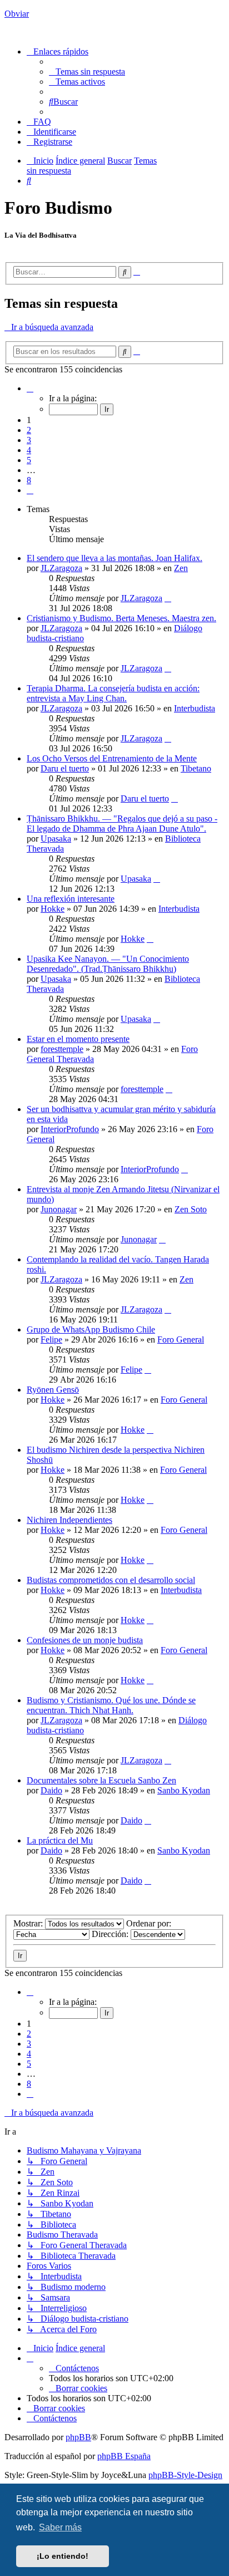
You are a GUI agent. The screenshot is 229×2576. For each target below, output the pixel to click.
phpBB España (124, 2456)
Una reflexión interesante (71, 899)
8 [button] (29, 480)
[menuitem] (87, 72)
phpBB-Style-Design (185, 2475)
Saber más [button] (60, 2527)
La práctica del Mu (60, 1840)
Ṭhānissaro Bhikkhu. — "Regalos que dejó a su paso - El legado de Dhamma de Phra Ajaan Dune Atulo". (122, 824)
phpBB (78, 2437)
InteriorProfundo (70, 1129)
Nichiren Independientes (69, 1520)
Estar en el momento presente (78, 1039)
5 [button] (29, 460)
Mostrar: (29, 1923)
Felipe (51, 1339)
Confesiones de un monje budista (85, 1640)
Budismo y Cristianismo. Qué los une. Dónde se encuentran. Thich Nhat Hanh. (111, 1705)
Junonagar (59, 1209)
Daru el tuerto (65, 768)
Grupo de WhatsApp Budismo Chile (91, 1329)
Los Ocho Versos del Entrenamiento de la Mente (112, 758)
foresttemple (62, 1049)
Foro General (181, 1339)
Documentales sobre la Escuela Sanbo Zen (101, 1780)
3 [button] (29, 440)
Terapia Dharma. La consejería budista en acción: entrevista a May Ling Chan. (113, 693)
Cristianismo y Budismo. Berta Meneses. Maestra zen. (121, 618)
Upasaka (56, 839)
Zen (181, 568)
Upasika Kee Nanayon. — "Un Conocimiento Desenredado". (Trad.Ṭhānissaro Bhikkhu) (108, 964)
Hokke (53, 909)
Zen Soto (191, 1209)
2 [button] (29, 430)
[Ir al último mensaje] (168, 598)
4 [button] (29, 450)
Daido (51, 1790)
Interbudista (195, 708)
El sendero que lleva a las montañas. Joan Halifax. (114, 558)
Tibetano (196, 768)
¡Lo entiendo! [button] (63, 2556)
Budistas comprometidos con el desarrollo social (111, 1580)
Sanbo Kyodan (184, 1790)
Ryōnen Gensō (53, 1390)
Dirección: (111, 1934)
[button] (30, 388)
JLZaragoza (61, 568)
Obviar (17, 14)
